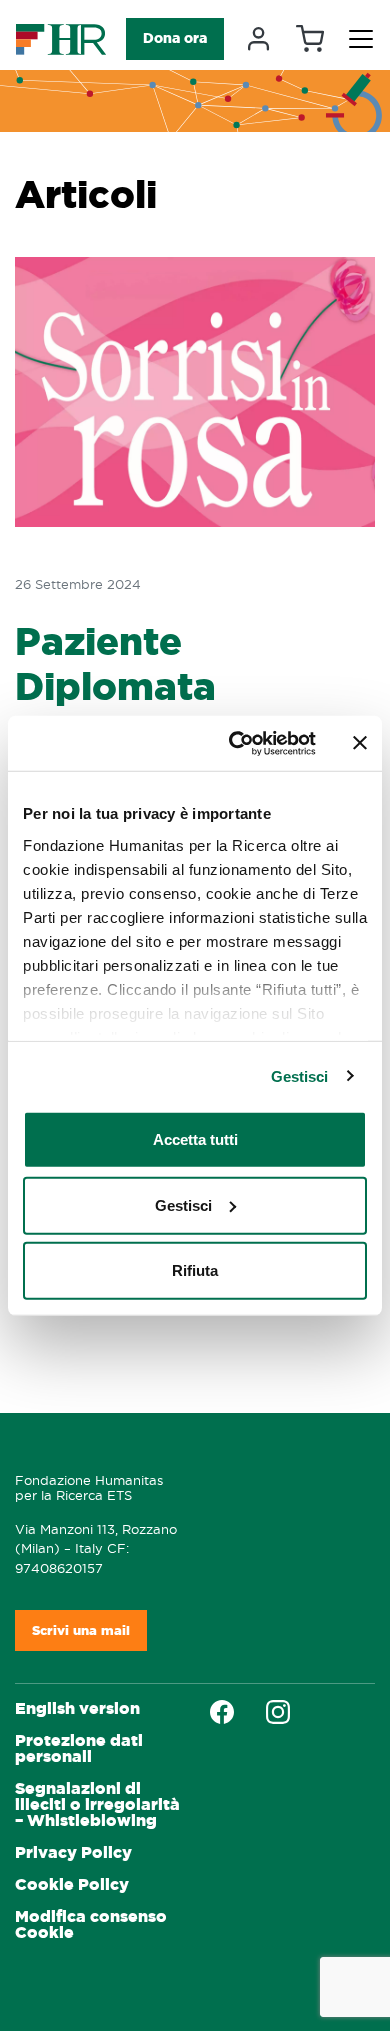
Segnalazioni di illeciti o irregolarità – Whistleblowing (97, 1804)
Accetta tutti (195, 1139)
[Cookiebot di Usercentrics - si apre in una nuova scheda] (236, 743)
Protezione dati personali (79, 1748)
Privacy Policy (73, 1852)
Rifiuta (195, 1270)
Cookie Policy (72, 1884)
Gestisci (300, 1075)
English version (77, 1708)
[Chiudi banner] (360, 743)
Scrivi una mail (81, 1630)
